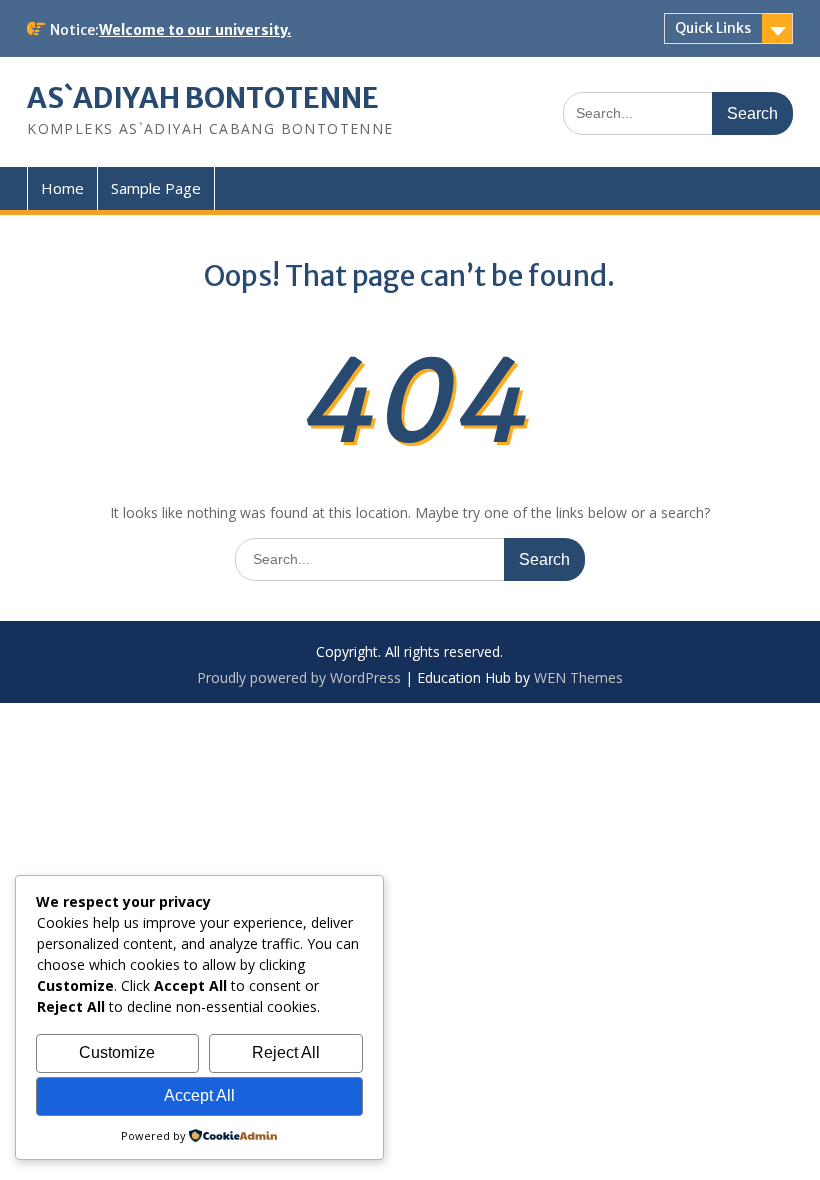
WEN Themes (578, 677)
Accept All (199, 1095)
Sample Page (156, 188)
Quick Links (713, 28)
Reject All (286, 1052)
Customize (117, 1052)
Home (62, 188)
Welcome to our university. (195, 30)
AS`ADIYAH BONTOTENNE (203, 98)
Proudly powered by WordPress (299, 677)
